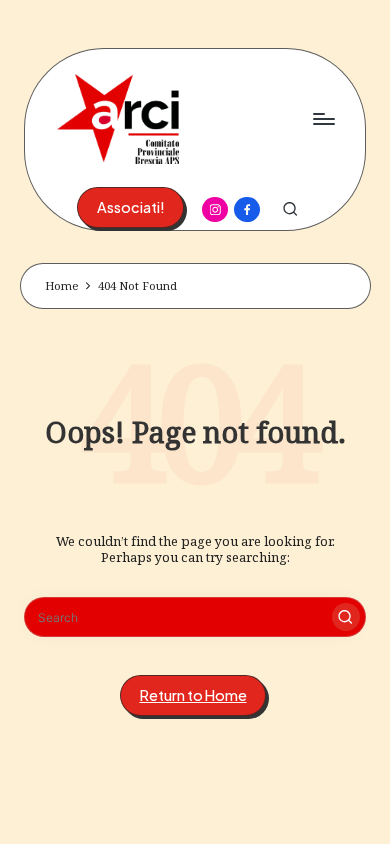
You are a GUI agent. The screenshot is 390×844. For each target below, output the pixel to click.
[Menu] (323, 118)
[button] (130, 207)
